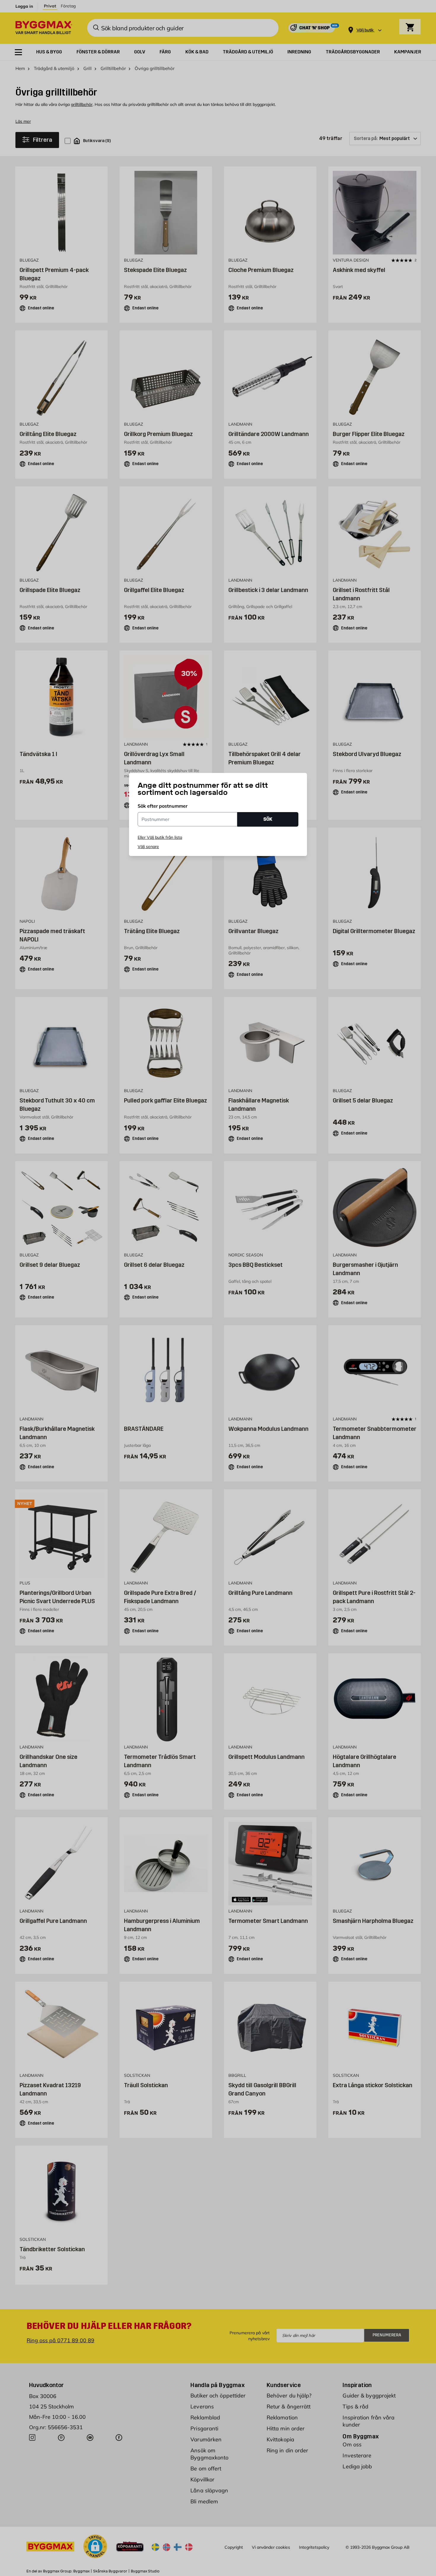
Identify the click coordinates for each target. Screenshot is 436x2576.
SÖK (268, 819)
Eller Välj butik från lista (160, 837)
